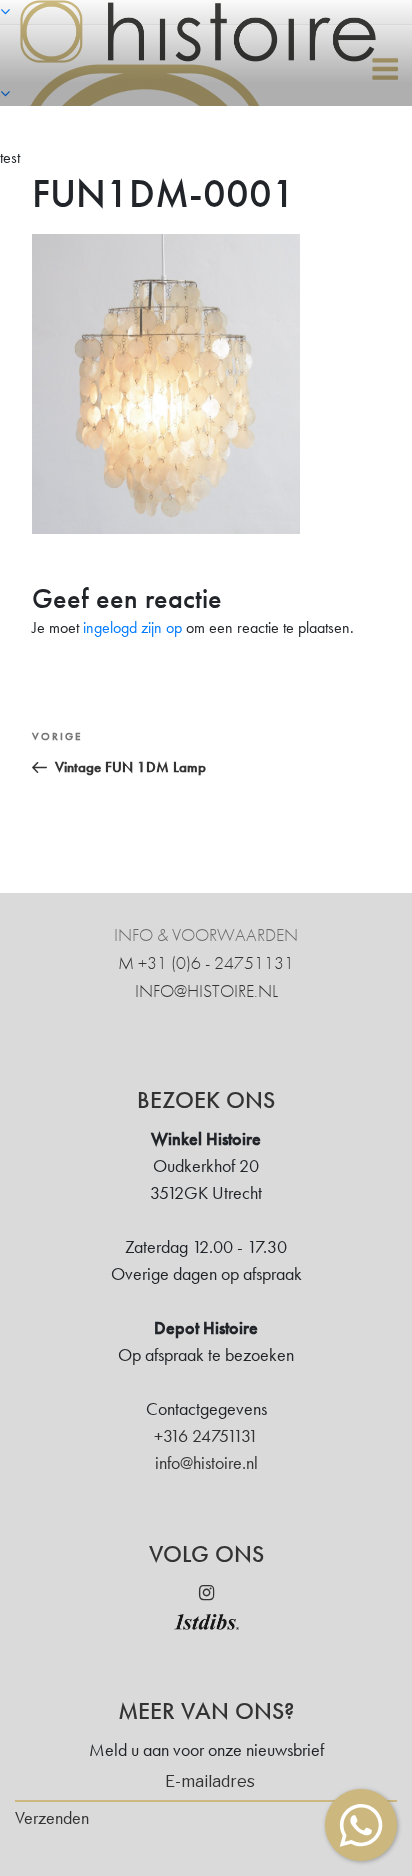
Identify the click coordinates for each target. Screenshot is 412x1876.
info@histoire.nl (206, 990)
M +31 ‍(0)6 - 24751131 (206, 962)
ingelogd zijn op (132, 627)
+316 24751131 (206, 1435)
